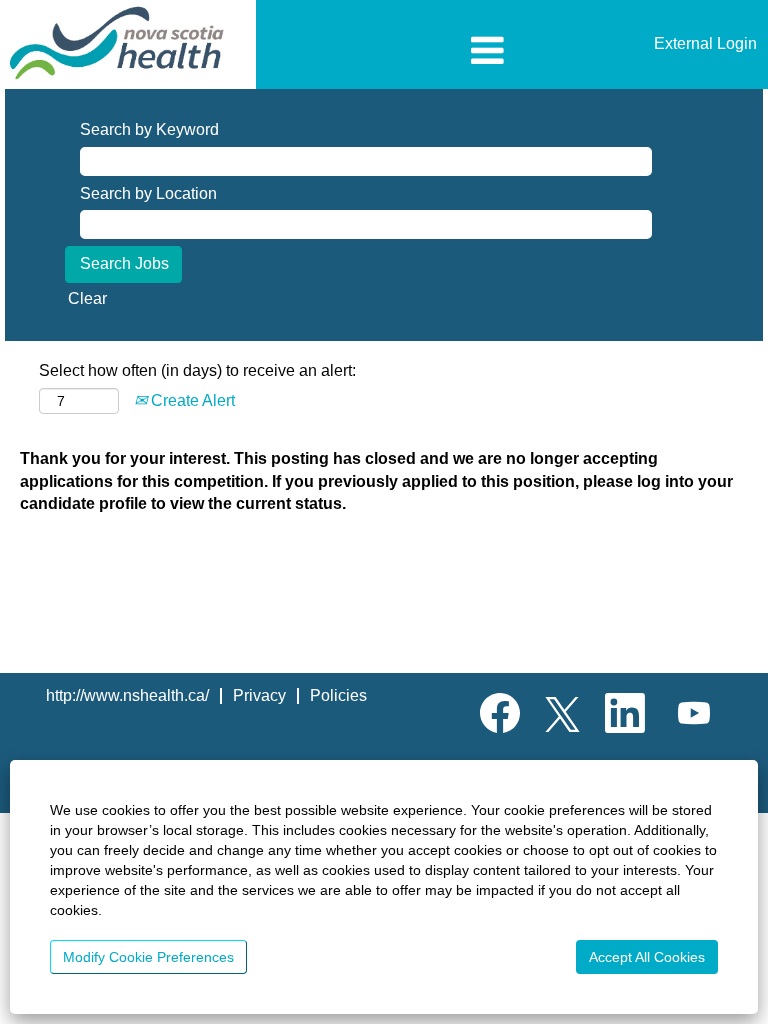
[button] (384, 52)
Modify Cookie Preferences (148, 957)
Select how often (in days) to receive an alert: (197, 370)
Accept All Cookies (647, 957)
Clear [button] (87, 298)
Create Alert (191, 400)
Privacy (259, 695)
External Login (705, 43)
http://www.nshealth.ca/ (127, 695)
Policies (338, 695)
